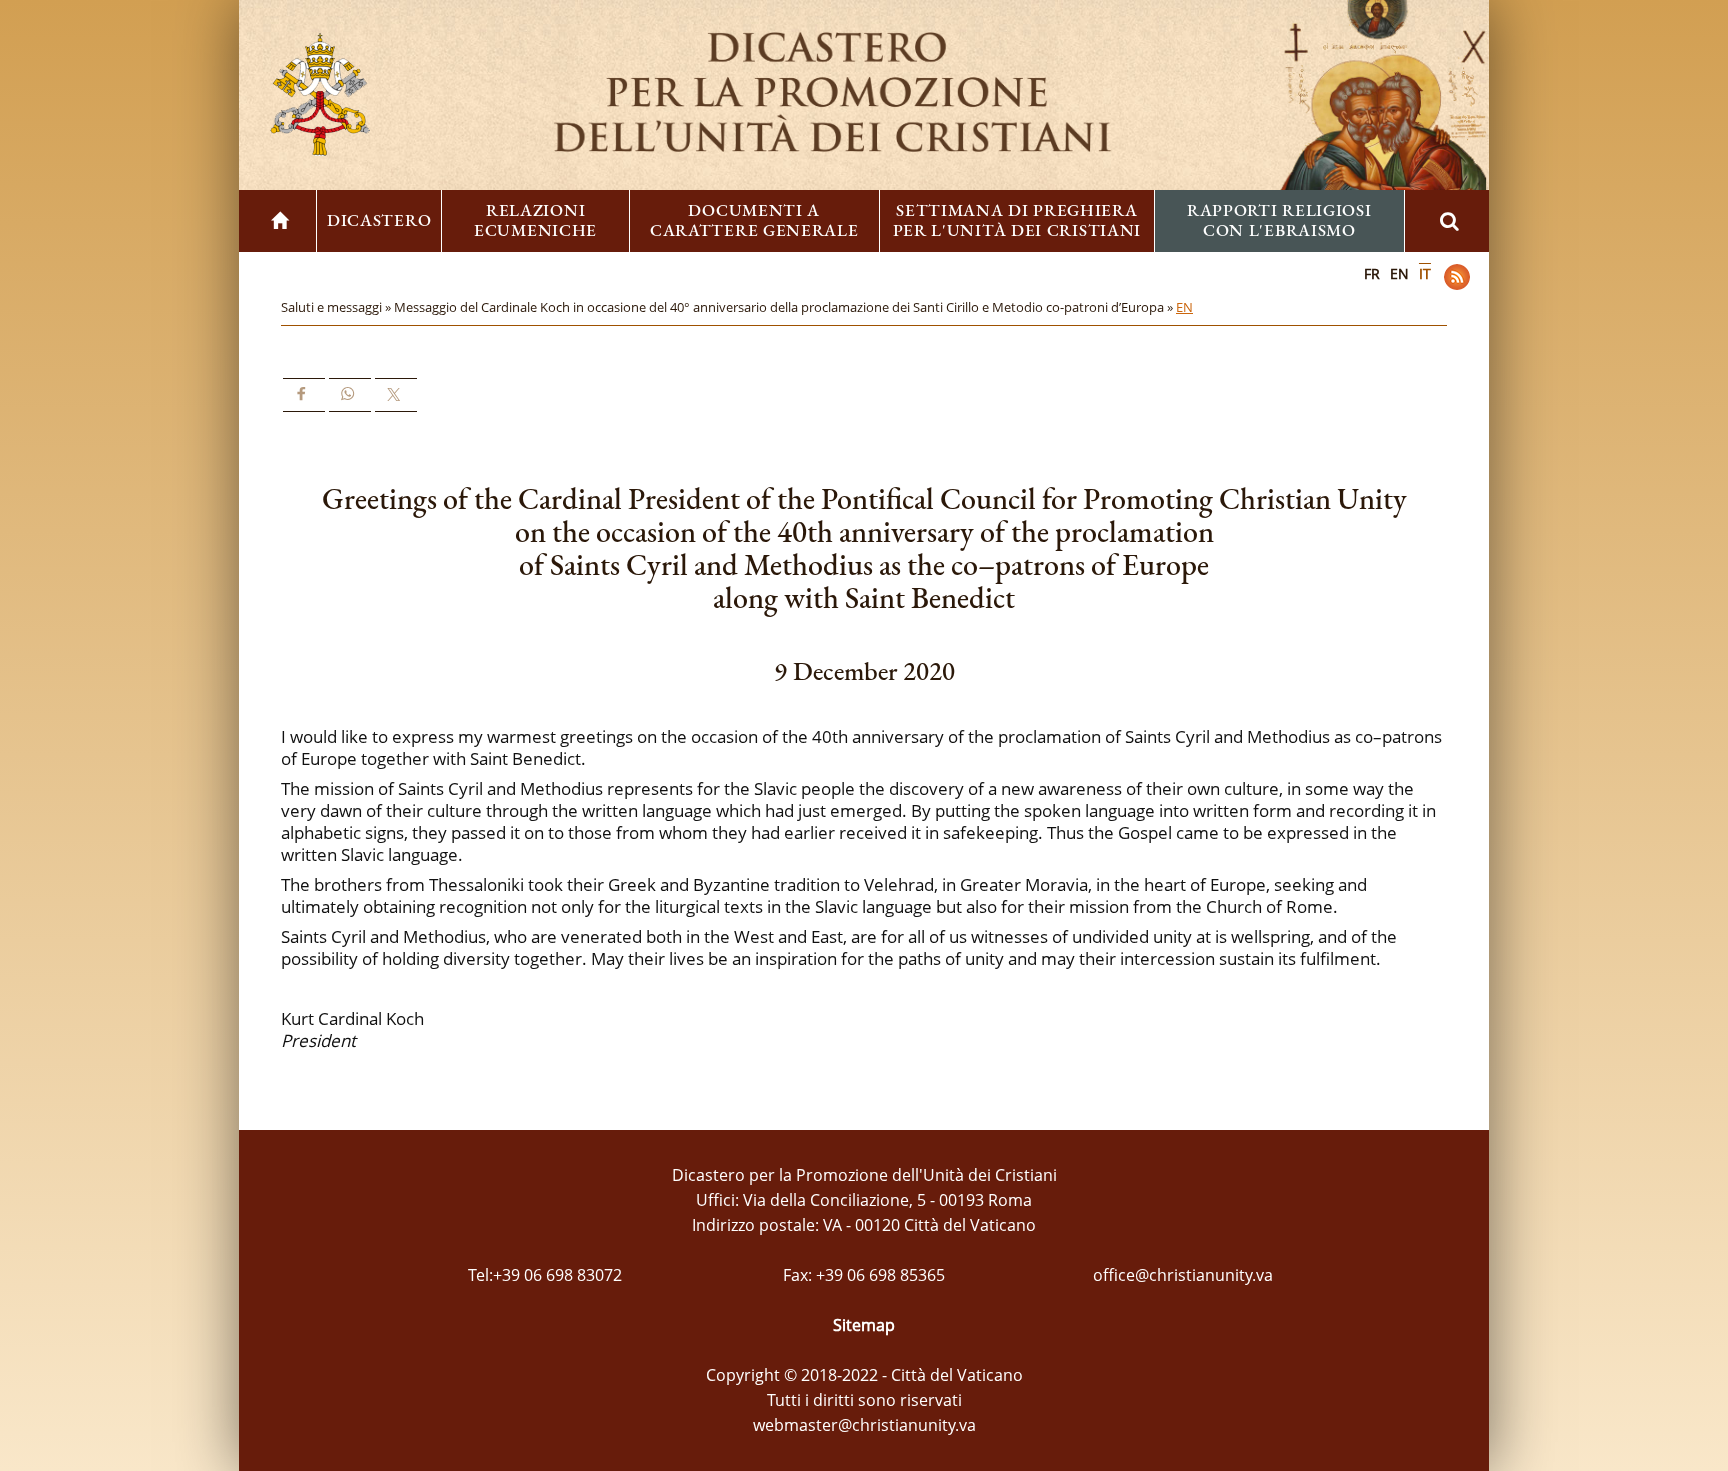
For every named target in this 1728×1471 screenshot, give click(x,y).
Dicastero (379, 220)
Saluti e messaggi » (337, 307)
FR (1372, 273)
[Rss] (1457, 277)
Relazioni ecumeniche (535, 220)
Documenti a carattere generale (754, 220)
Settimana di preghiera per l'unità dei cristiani (1017, 220)
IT (1425, 273)
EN (1399, 273)
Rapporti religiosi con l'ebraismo (1279, 220)
